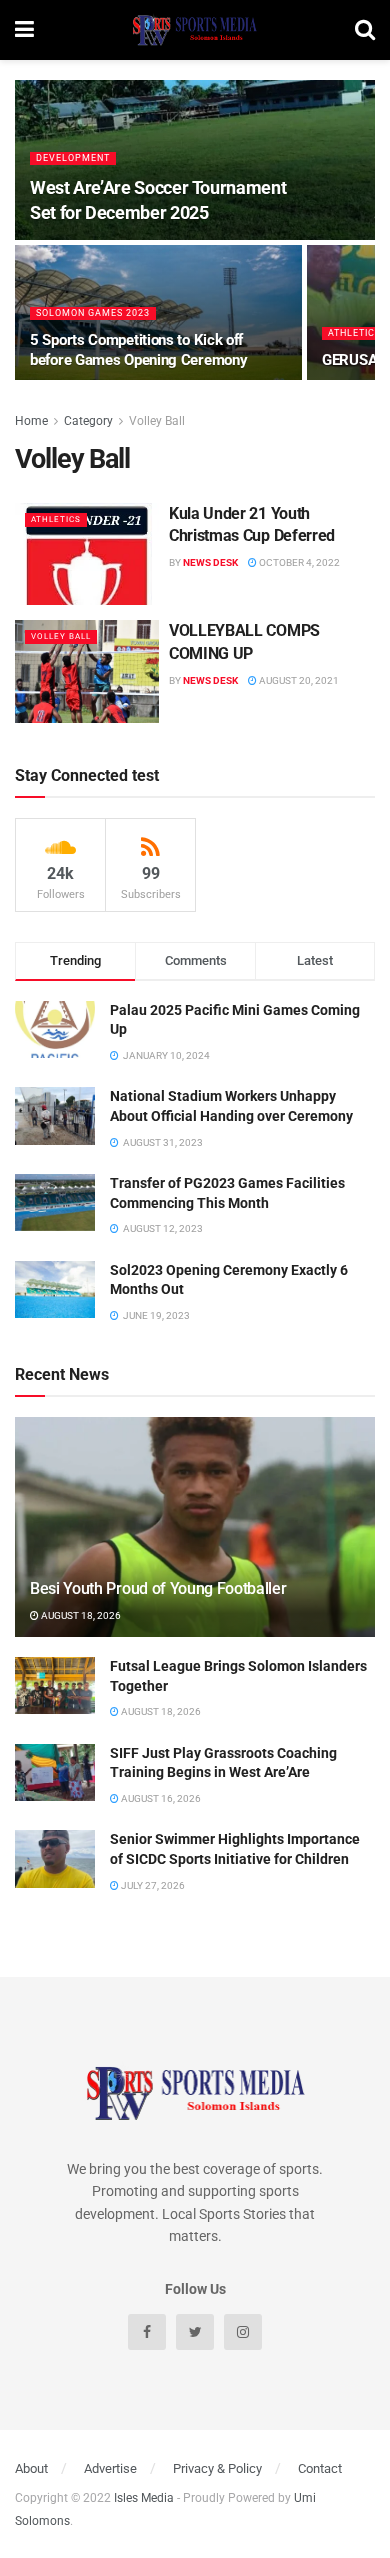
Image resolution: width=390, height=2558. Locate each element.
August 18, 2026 (80, 1615)
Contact (320, 2468)
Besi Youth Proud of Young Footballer (158, 1588)
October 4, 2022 (298, 562)
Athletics (354, 333)
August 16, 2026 (160, 1798)
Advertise (110, 2468)
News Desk (210, 562)
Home (31, 421)
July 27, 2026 (152, 1885)
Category (88, 421)
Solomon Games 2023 (93, 313)
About (31, 2468)
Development (73, 158)
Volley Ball (157, 421)
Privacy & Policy (217, 2468)
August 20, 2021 (298, 680)
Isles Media (144, 2498)
